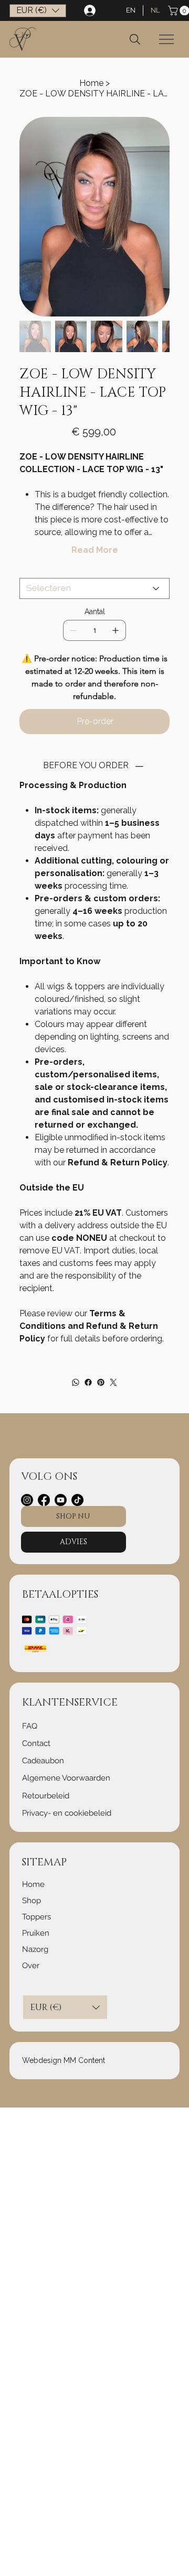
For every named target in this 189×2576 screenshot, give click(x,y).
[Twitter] (113, 1382)
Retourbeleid (46, 1796)
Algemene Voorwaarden (66, 1778)
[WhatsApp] (76, 1382)
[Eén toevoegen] (115, 630)
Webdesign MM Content (64, 2060)
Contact (36, 1743)
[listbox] (38, 11)
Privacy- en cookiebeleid (67, 1813)
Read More (95, 550)
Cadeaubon (43, 1761)
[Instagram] (27, 1500)
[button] (38, 11)
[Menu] (166, 39)
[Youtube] (61, 1500)
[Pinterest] (101, 1382)
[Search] (135, 39)
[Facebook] (88, 1382)
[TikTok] (77, 1500)
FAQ (30, 1726)
